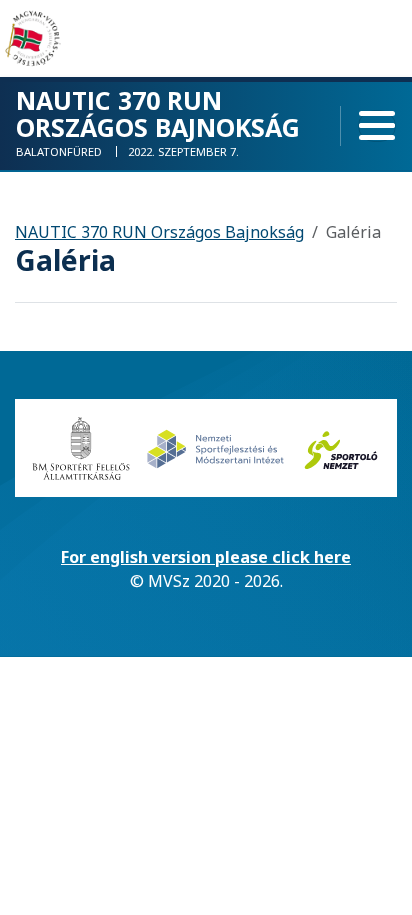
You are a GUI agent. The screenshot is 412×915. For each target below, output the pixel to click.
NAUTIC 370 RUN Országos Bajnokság (159, 232)
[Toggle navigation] (377, 126)
